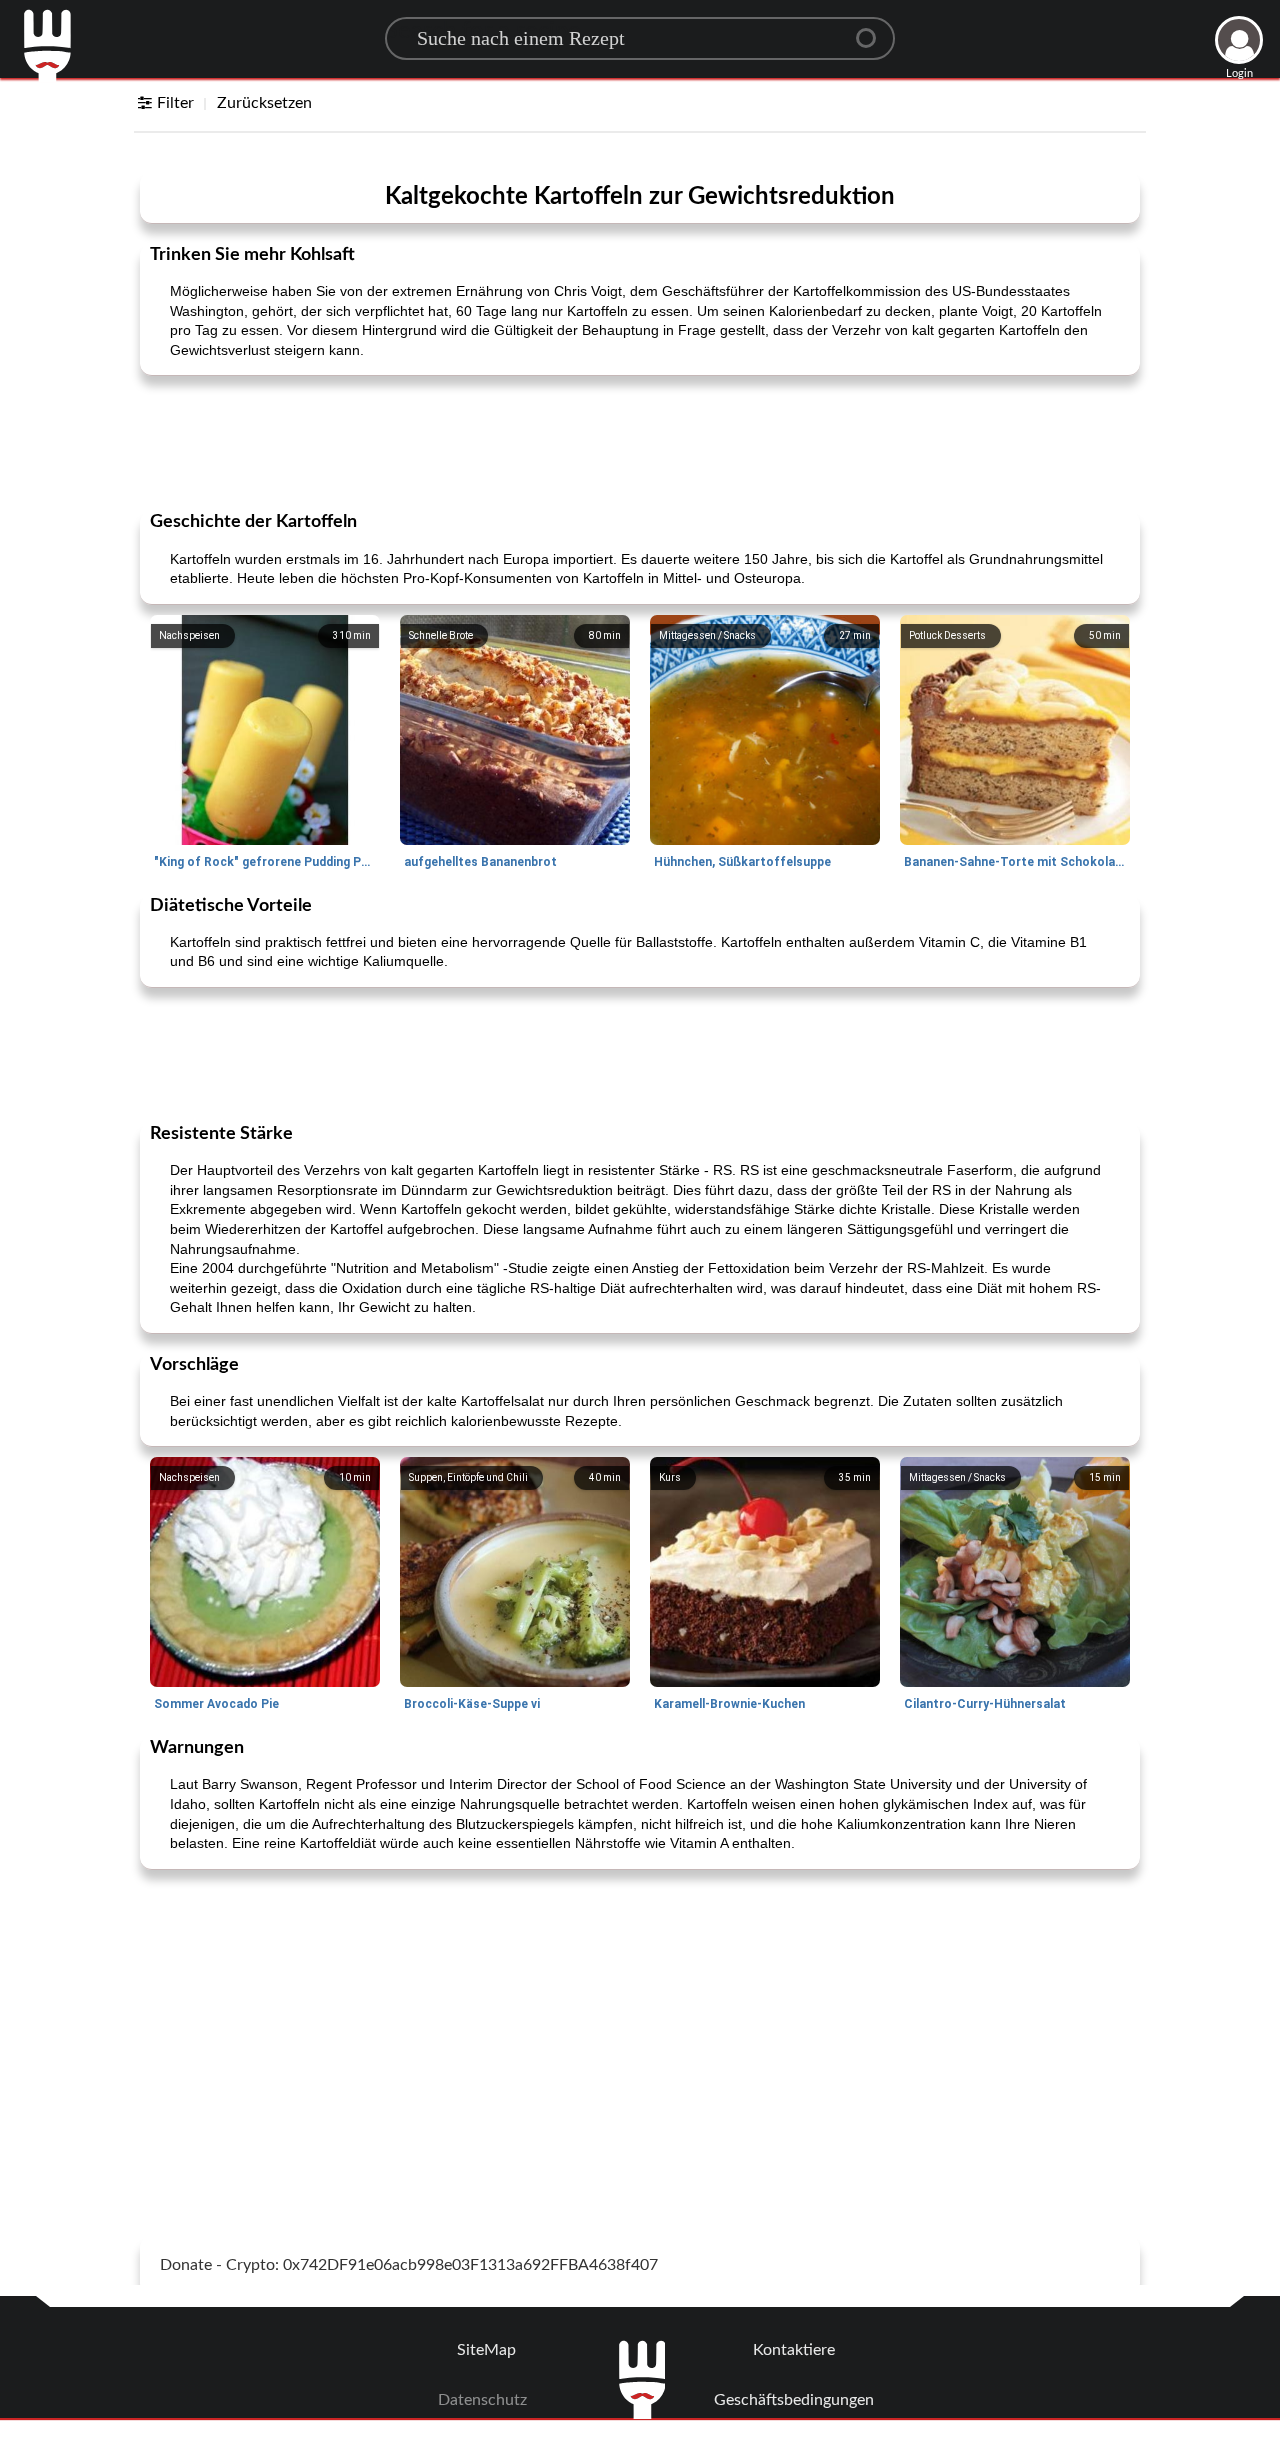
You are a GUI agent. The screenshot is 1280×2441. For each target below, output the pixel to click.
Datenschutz (482, 2400)
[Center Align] (873, 30)
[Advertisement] (640, 441)
